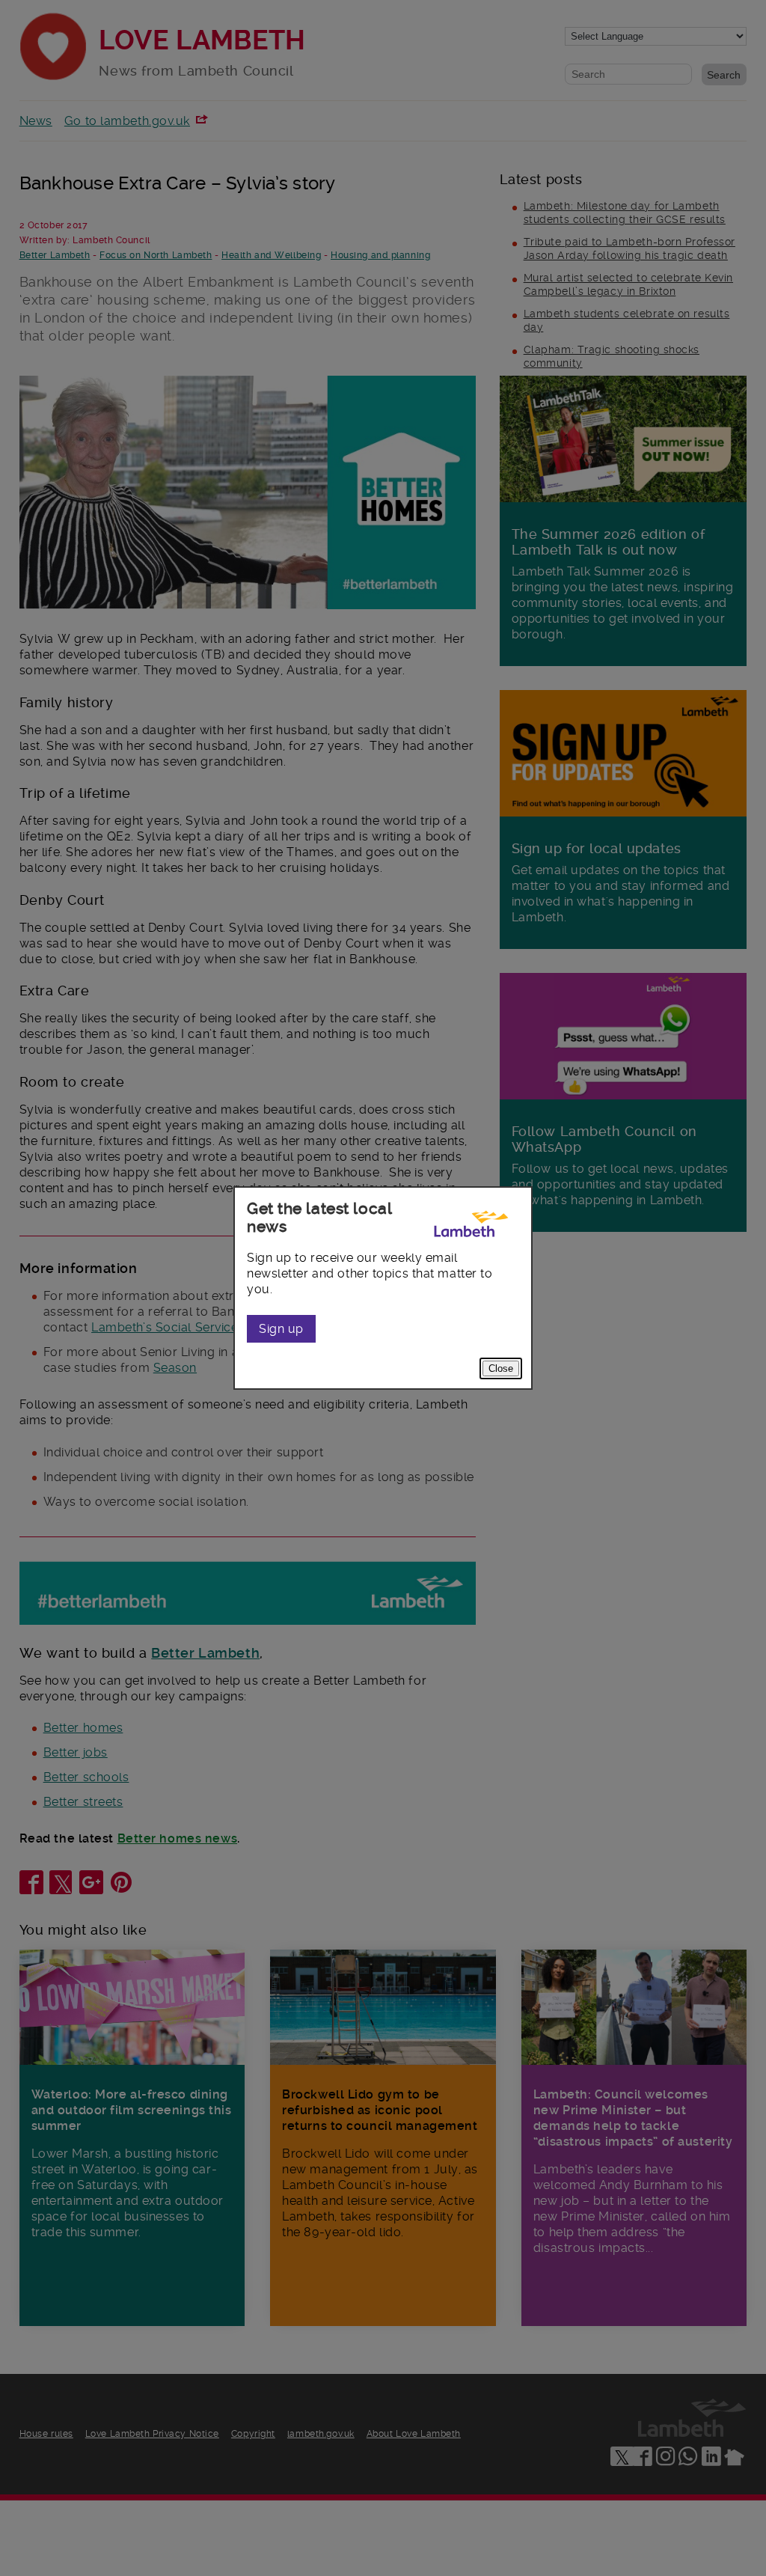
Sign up (281, 1329)
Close (501, 1368)
